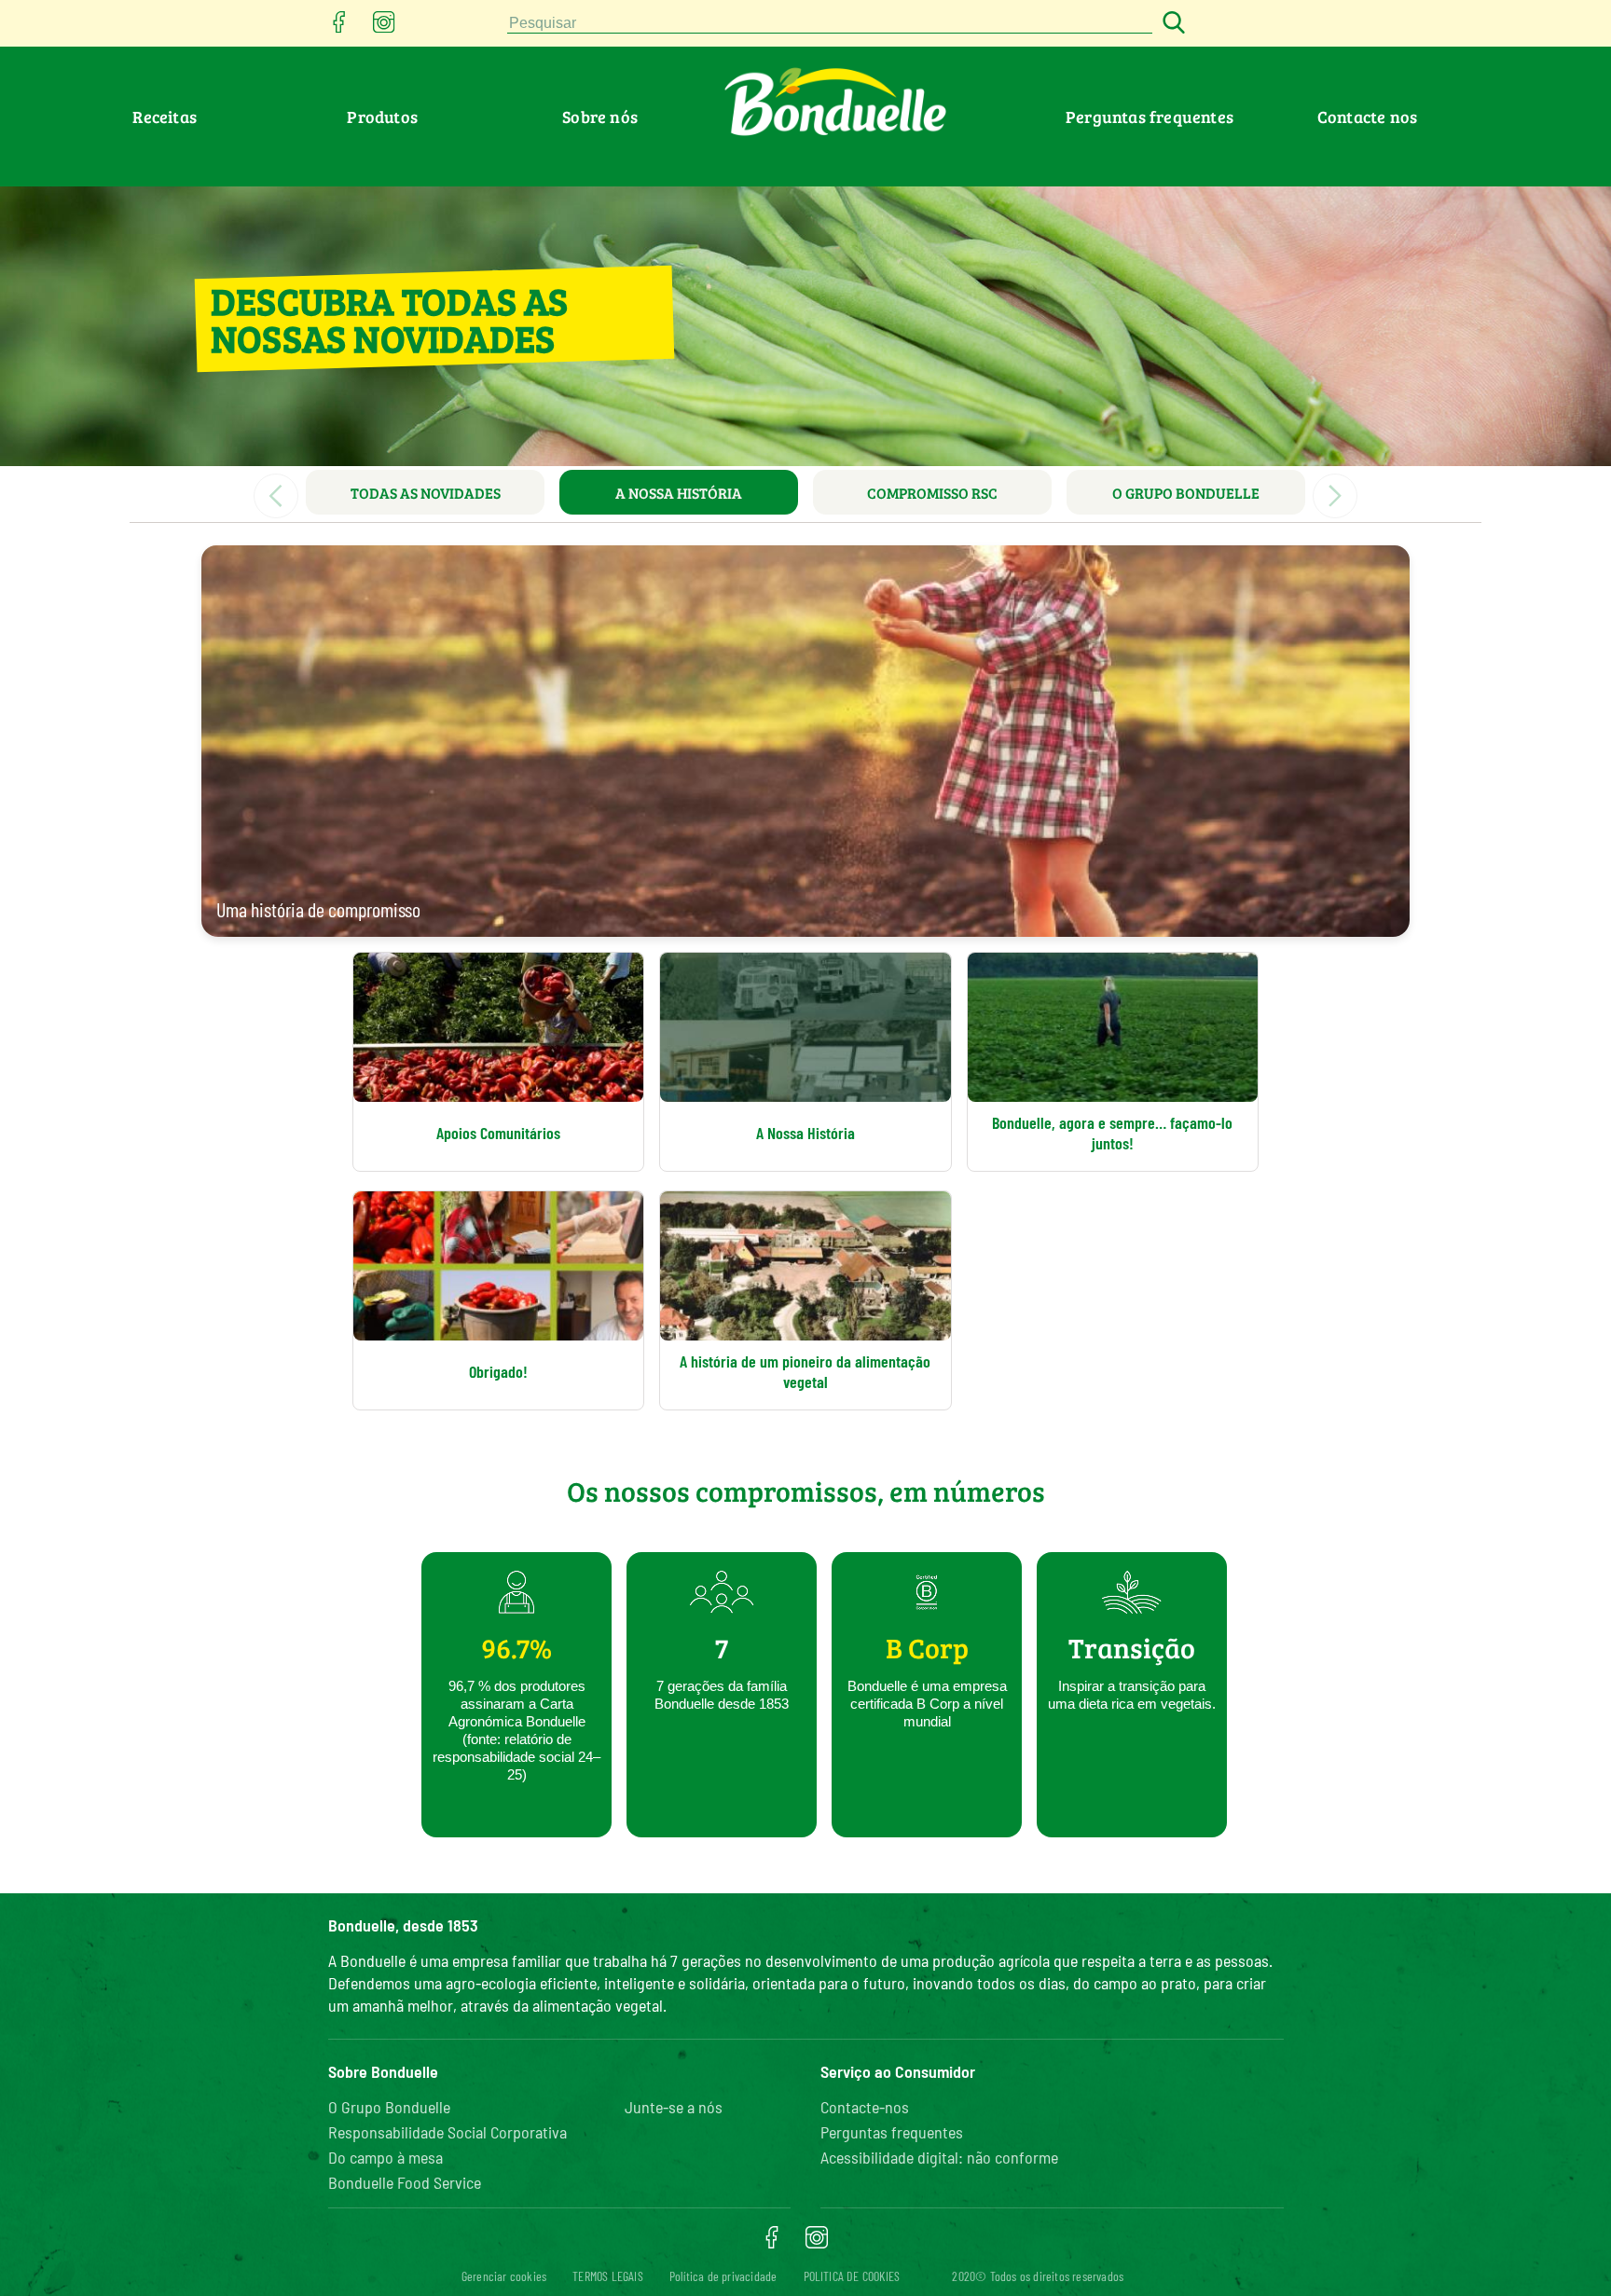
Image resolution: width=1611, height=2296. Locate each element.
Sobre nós (600, 117)
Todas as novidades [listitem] (426, 493)
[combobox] (830, 24)
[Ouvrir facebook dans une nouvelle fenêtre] (339, 27)
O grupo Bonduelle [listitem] (1186, 493)
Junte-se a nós (674, 2107)
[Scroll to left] (276, 496)
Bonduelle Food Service (405, 2182)
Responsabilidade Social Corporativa (447, 2132)
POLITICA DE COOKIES (852, 2276)
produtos (382, 117)
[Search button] (1171, 24)
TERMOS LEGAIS (608, 2276)
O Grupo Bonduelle (389, 2107)
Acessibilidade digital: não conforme (939, 2157)
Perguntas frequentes (1150, 117)
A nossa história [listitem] (679, 493)
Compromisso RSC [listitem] (932, 493)
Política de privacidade (723, 2276)
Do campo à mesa (386, 2157)
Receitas (165, 117)
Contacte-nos (865, 2107)
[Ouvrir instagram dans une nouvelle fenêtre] (384, 27)
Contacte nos (1367, 117)
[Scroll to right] (1335, 496)
